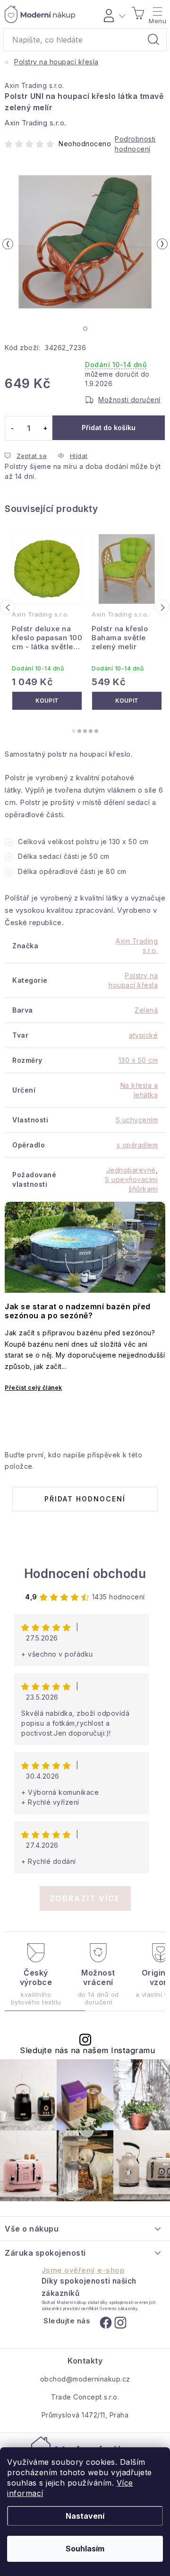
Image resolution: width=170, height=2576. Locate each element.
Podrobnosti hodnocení (135, 144)
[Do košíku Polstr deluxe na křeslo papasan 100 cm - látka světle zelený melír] (47, 701)
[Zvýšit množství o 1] (45, 428)
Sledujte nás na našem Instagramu (87, 2051)
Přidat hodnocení (85, 1499)
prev (8, 607)
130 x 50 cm (138, 1060)
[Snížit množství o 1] (12, 428)
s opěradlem (137, 1145)
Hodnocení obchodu (85, 1574)
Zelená (146, 1010)
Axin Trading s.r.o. (34, 85)
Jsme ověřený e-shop (83, 2270)
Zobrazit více (85, 1898)
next (162, 607)
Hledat (153, 40)
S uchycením (137, 1120)
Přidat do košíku (109, 428)
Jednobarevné (131, 1170)
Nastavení (85, 2516)
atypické (143, 1035)
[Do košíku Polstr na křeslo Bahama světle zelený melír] (127, 701)
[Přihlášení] (113, 14)
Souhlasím (85, 2549)
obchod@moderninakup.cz (85, 2379)
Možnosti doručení (129, 400)
